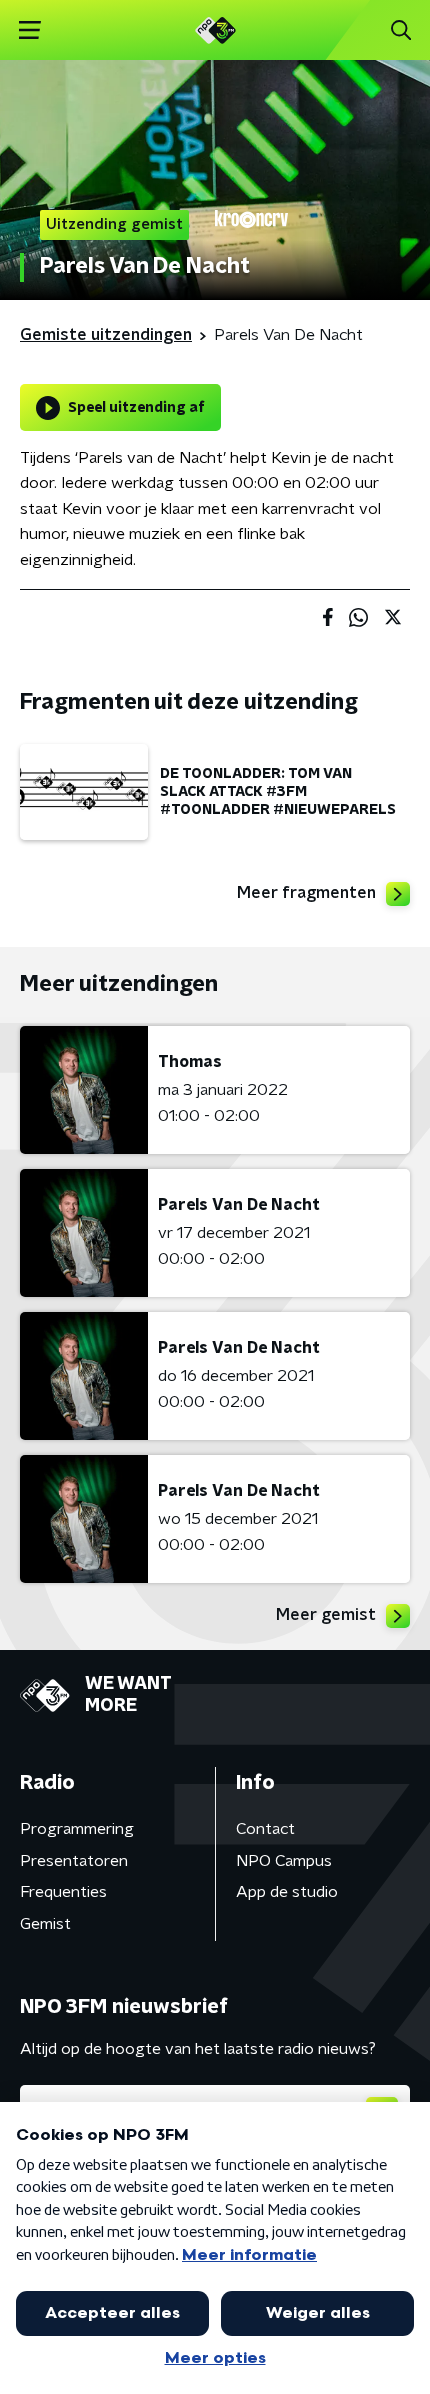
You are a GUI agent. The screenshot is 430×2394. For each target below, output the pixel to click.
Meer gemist (326, 1615)
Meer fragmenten (306, 893)
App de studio (287, 1892)
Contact (265, 1829)
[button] (29, 30)
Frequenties (63, 1892)
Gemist (45, 1924)
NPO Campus (284, 1861)
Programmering (77, 1829)
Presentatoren (74, 1861)
